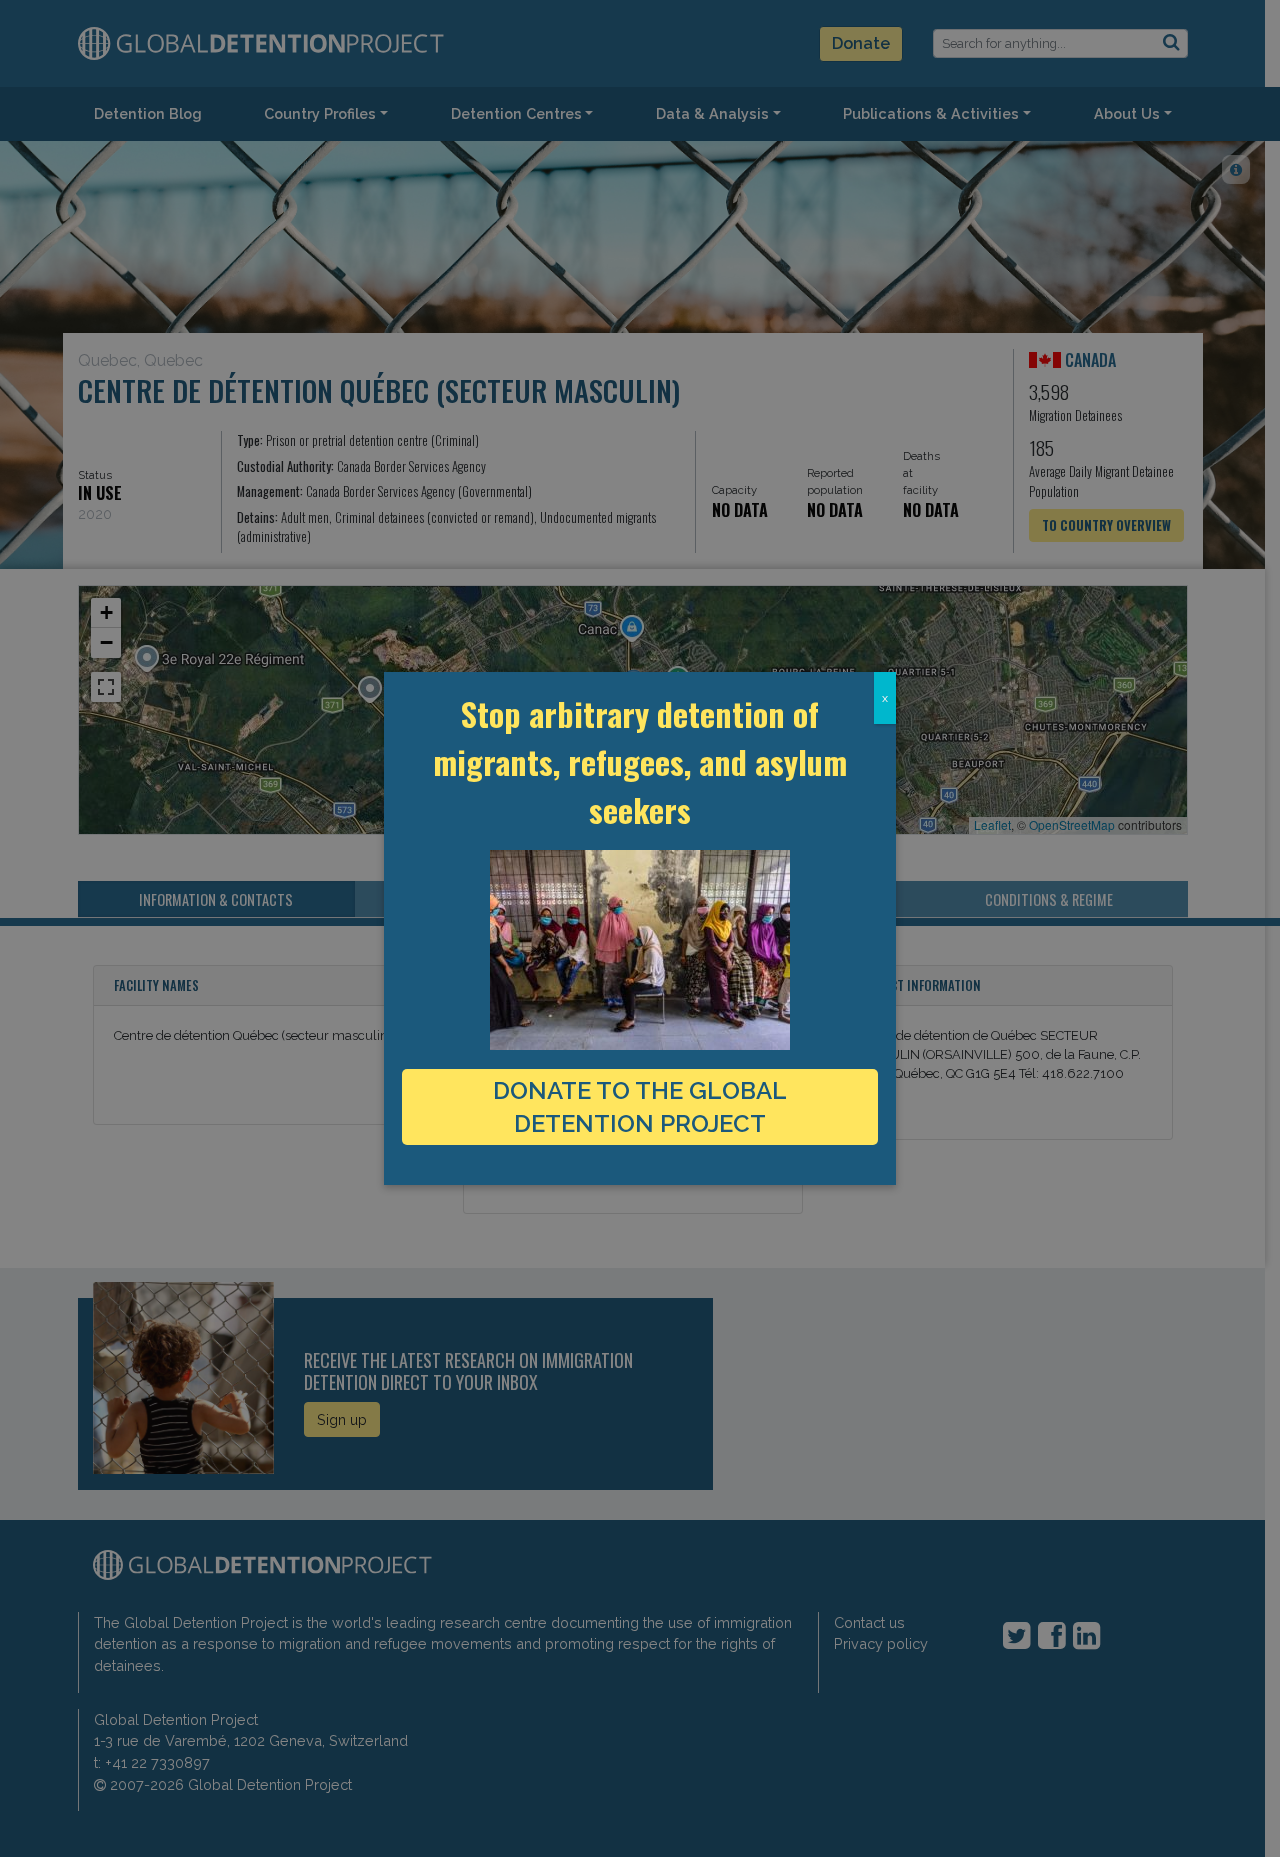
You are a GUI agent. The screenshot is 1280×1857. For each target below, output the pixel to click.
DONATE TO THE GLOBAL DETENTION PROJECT (640, 1107)
